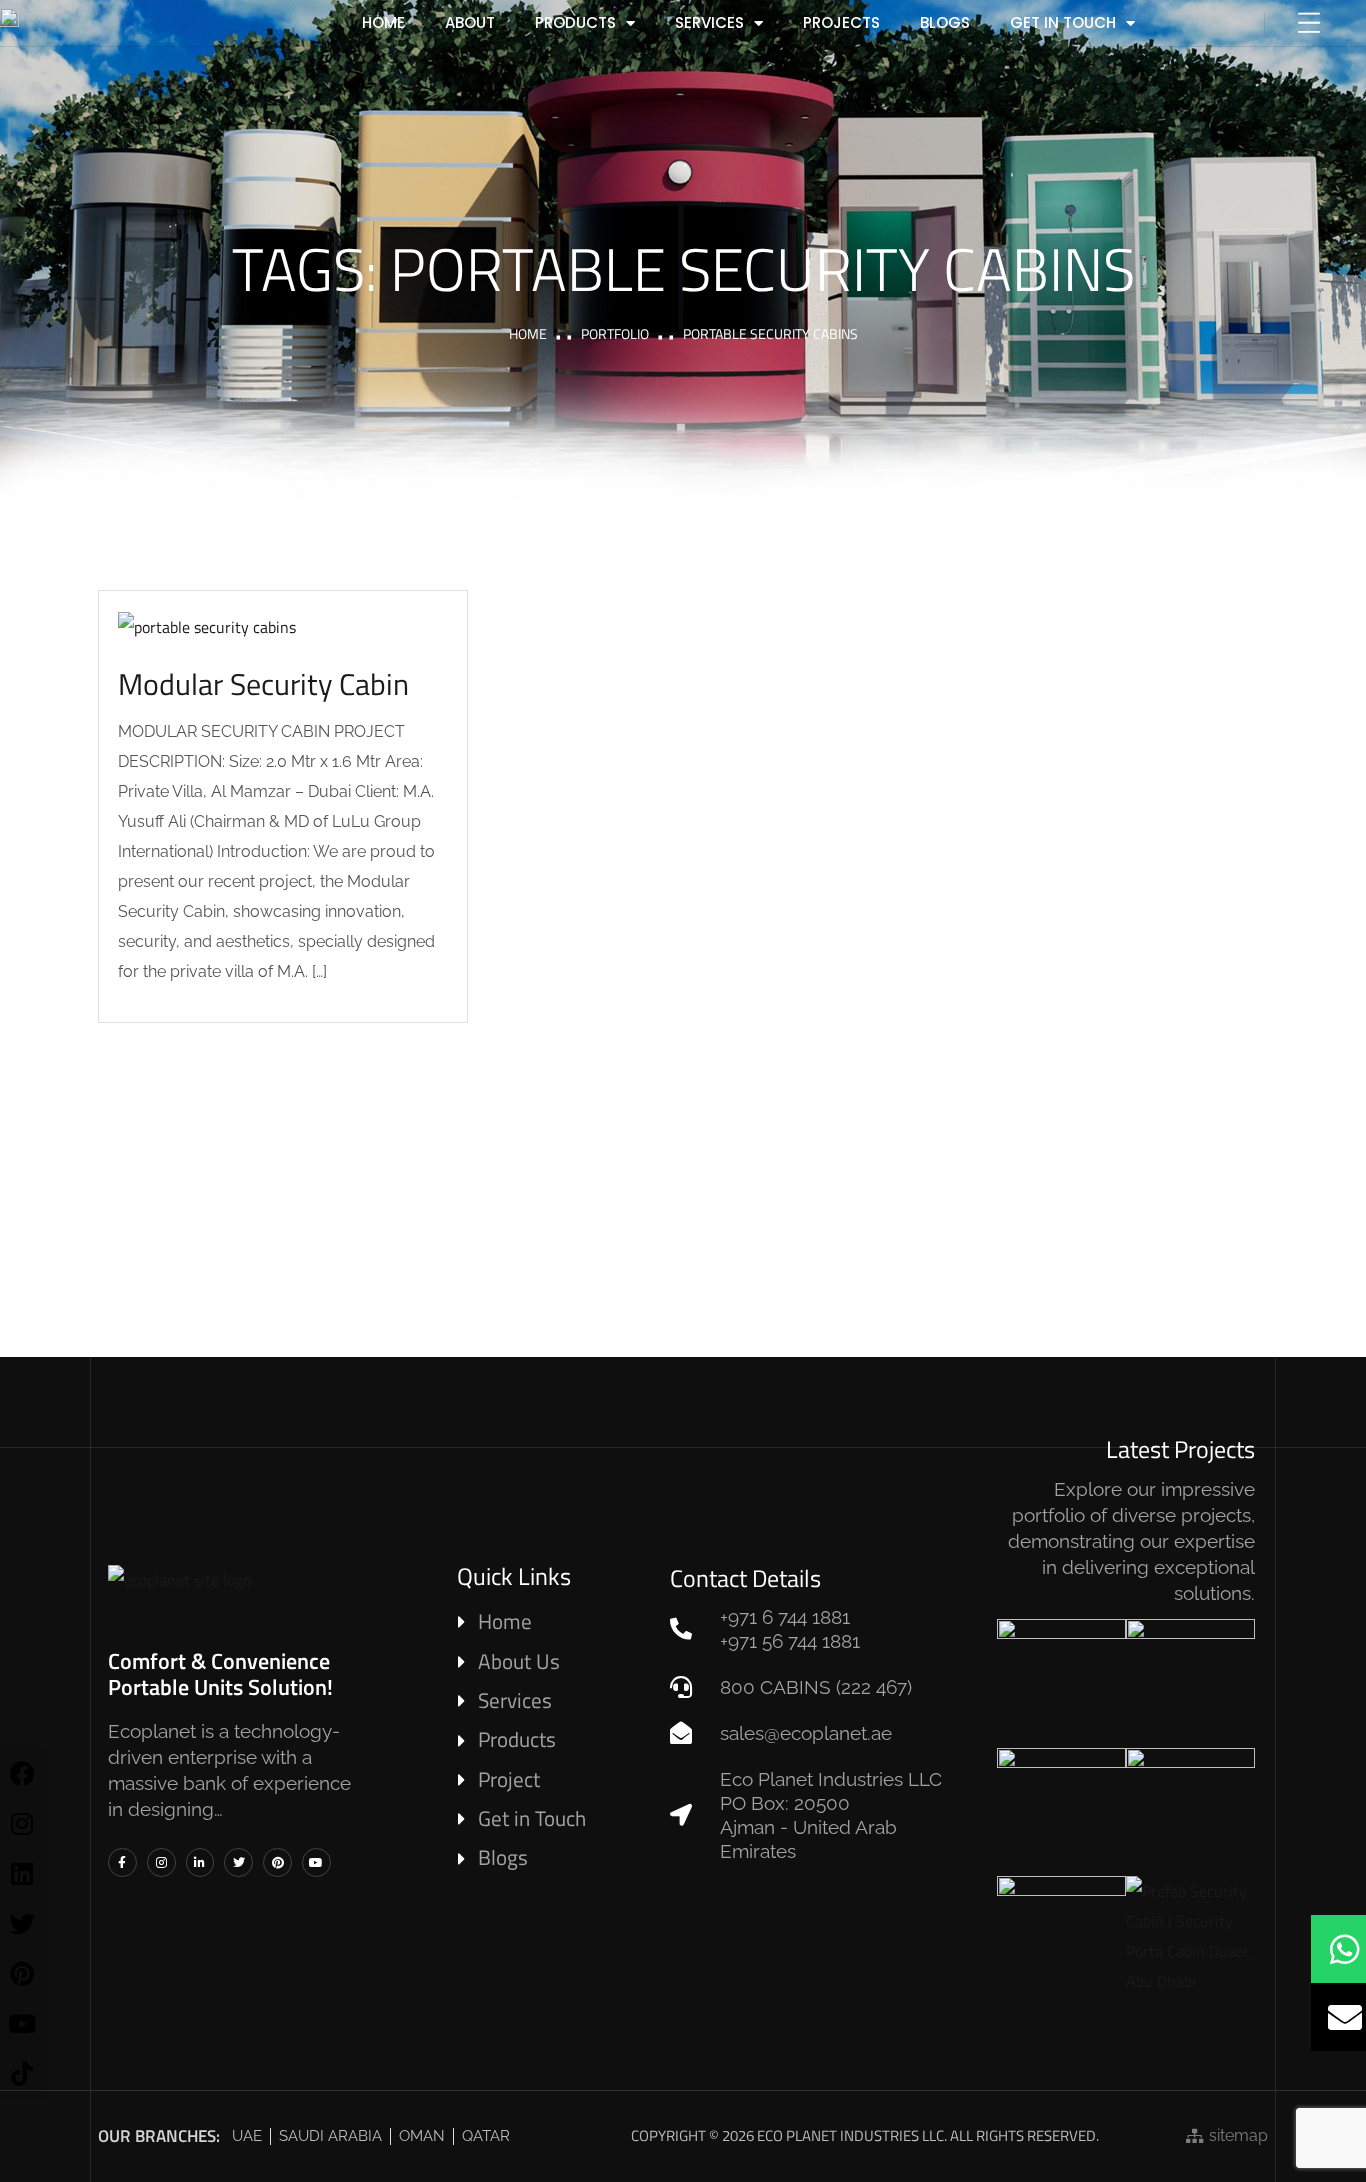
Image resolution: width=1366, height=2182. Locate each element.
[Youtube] (316, 1862)
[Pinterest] (277, 1862)
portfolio (615, 333)
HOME (383, 22)
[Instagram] (161, 1862)
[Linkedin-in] (200, 1862)
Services (709, 22)
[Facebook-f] (122, 1862)
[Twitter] (238, 1862)
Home (528, 333)
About (470, 22)
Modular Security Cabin (263, 684)
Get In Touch (1063, 22)
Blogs (945, 22)
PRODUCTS (575, 22)
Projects (841, 22)
